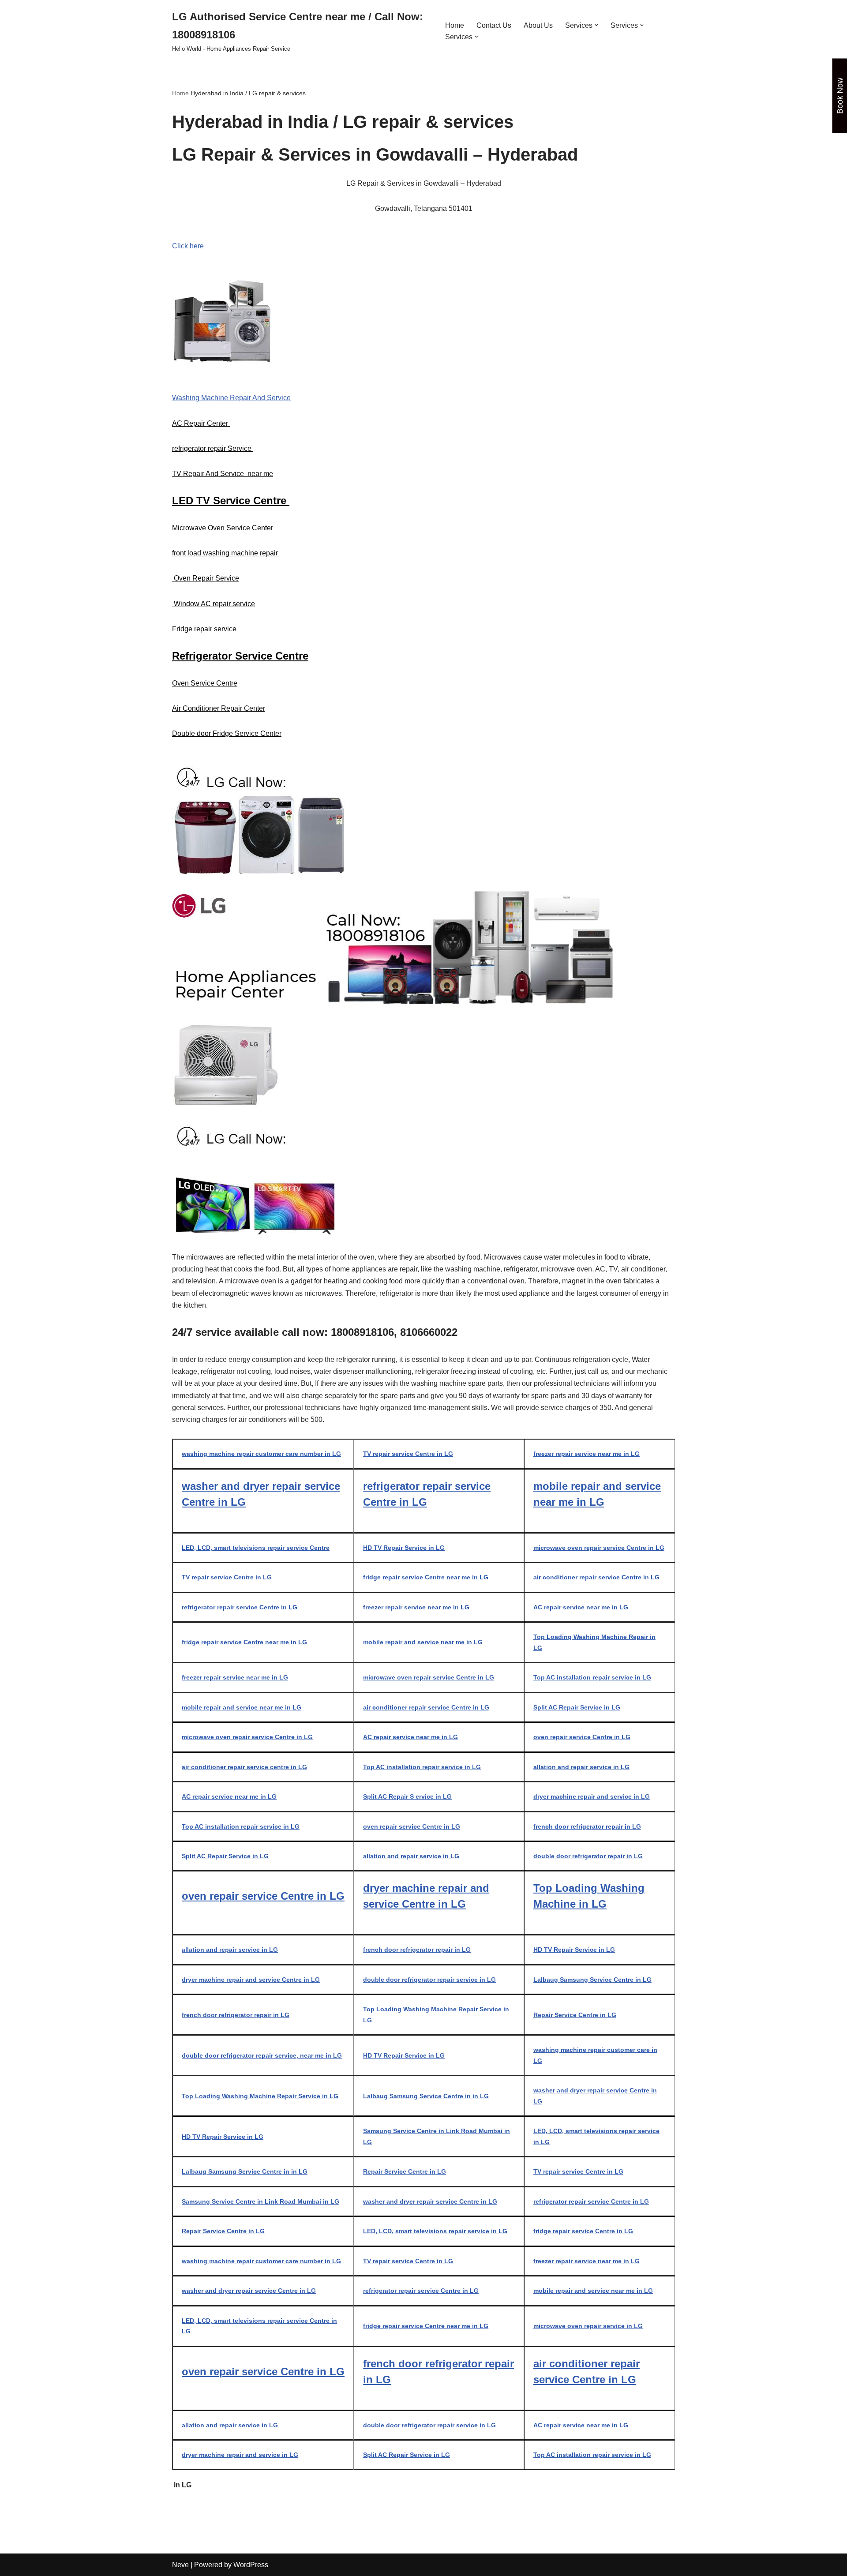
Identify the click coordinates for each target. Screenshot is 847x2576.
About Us (538, 25)
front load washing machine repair (226, 553)
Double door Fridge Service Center (227, 733)
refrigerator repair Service (213, 448)
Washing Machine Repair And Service (231, 398)
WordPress (251, 2565)
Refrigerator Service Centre (240, 656)
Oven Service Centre (205, 683)
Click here (188, 246)
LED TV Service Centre (231, 501)
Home (455, 25)
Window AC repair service (214, 604)
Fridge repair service (204, 629)
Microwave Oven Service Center (223, 528)
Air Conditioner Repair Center (219, 708)
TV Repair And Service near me (223, 474)
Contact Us (494, 25)
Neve (180, 2565)
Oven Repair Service (206, 578)
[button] (596, 25)
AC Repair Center (201, 423)
